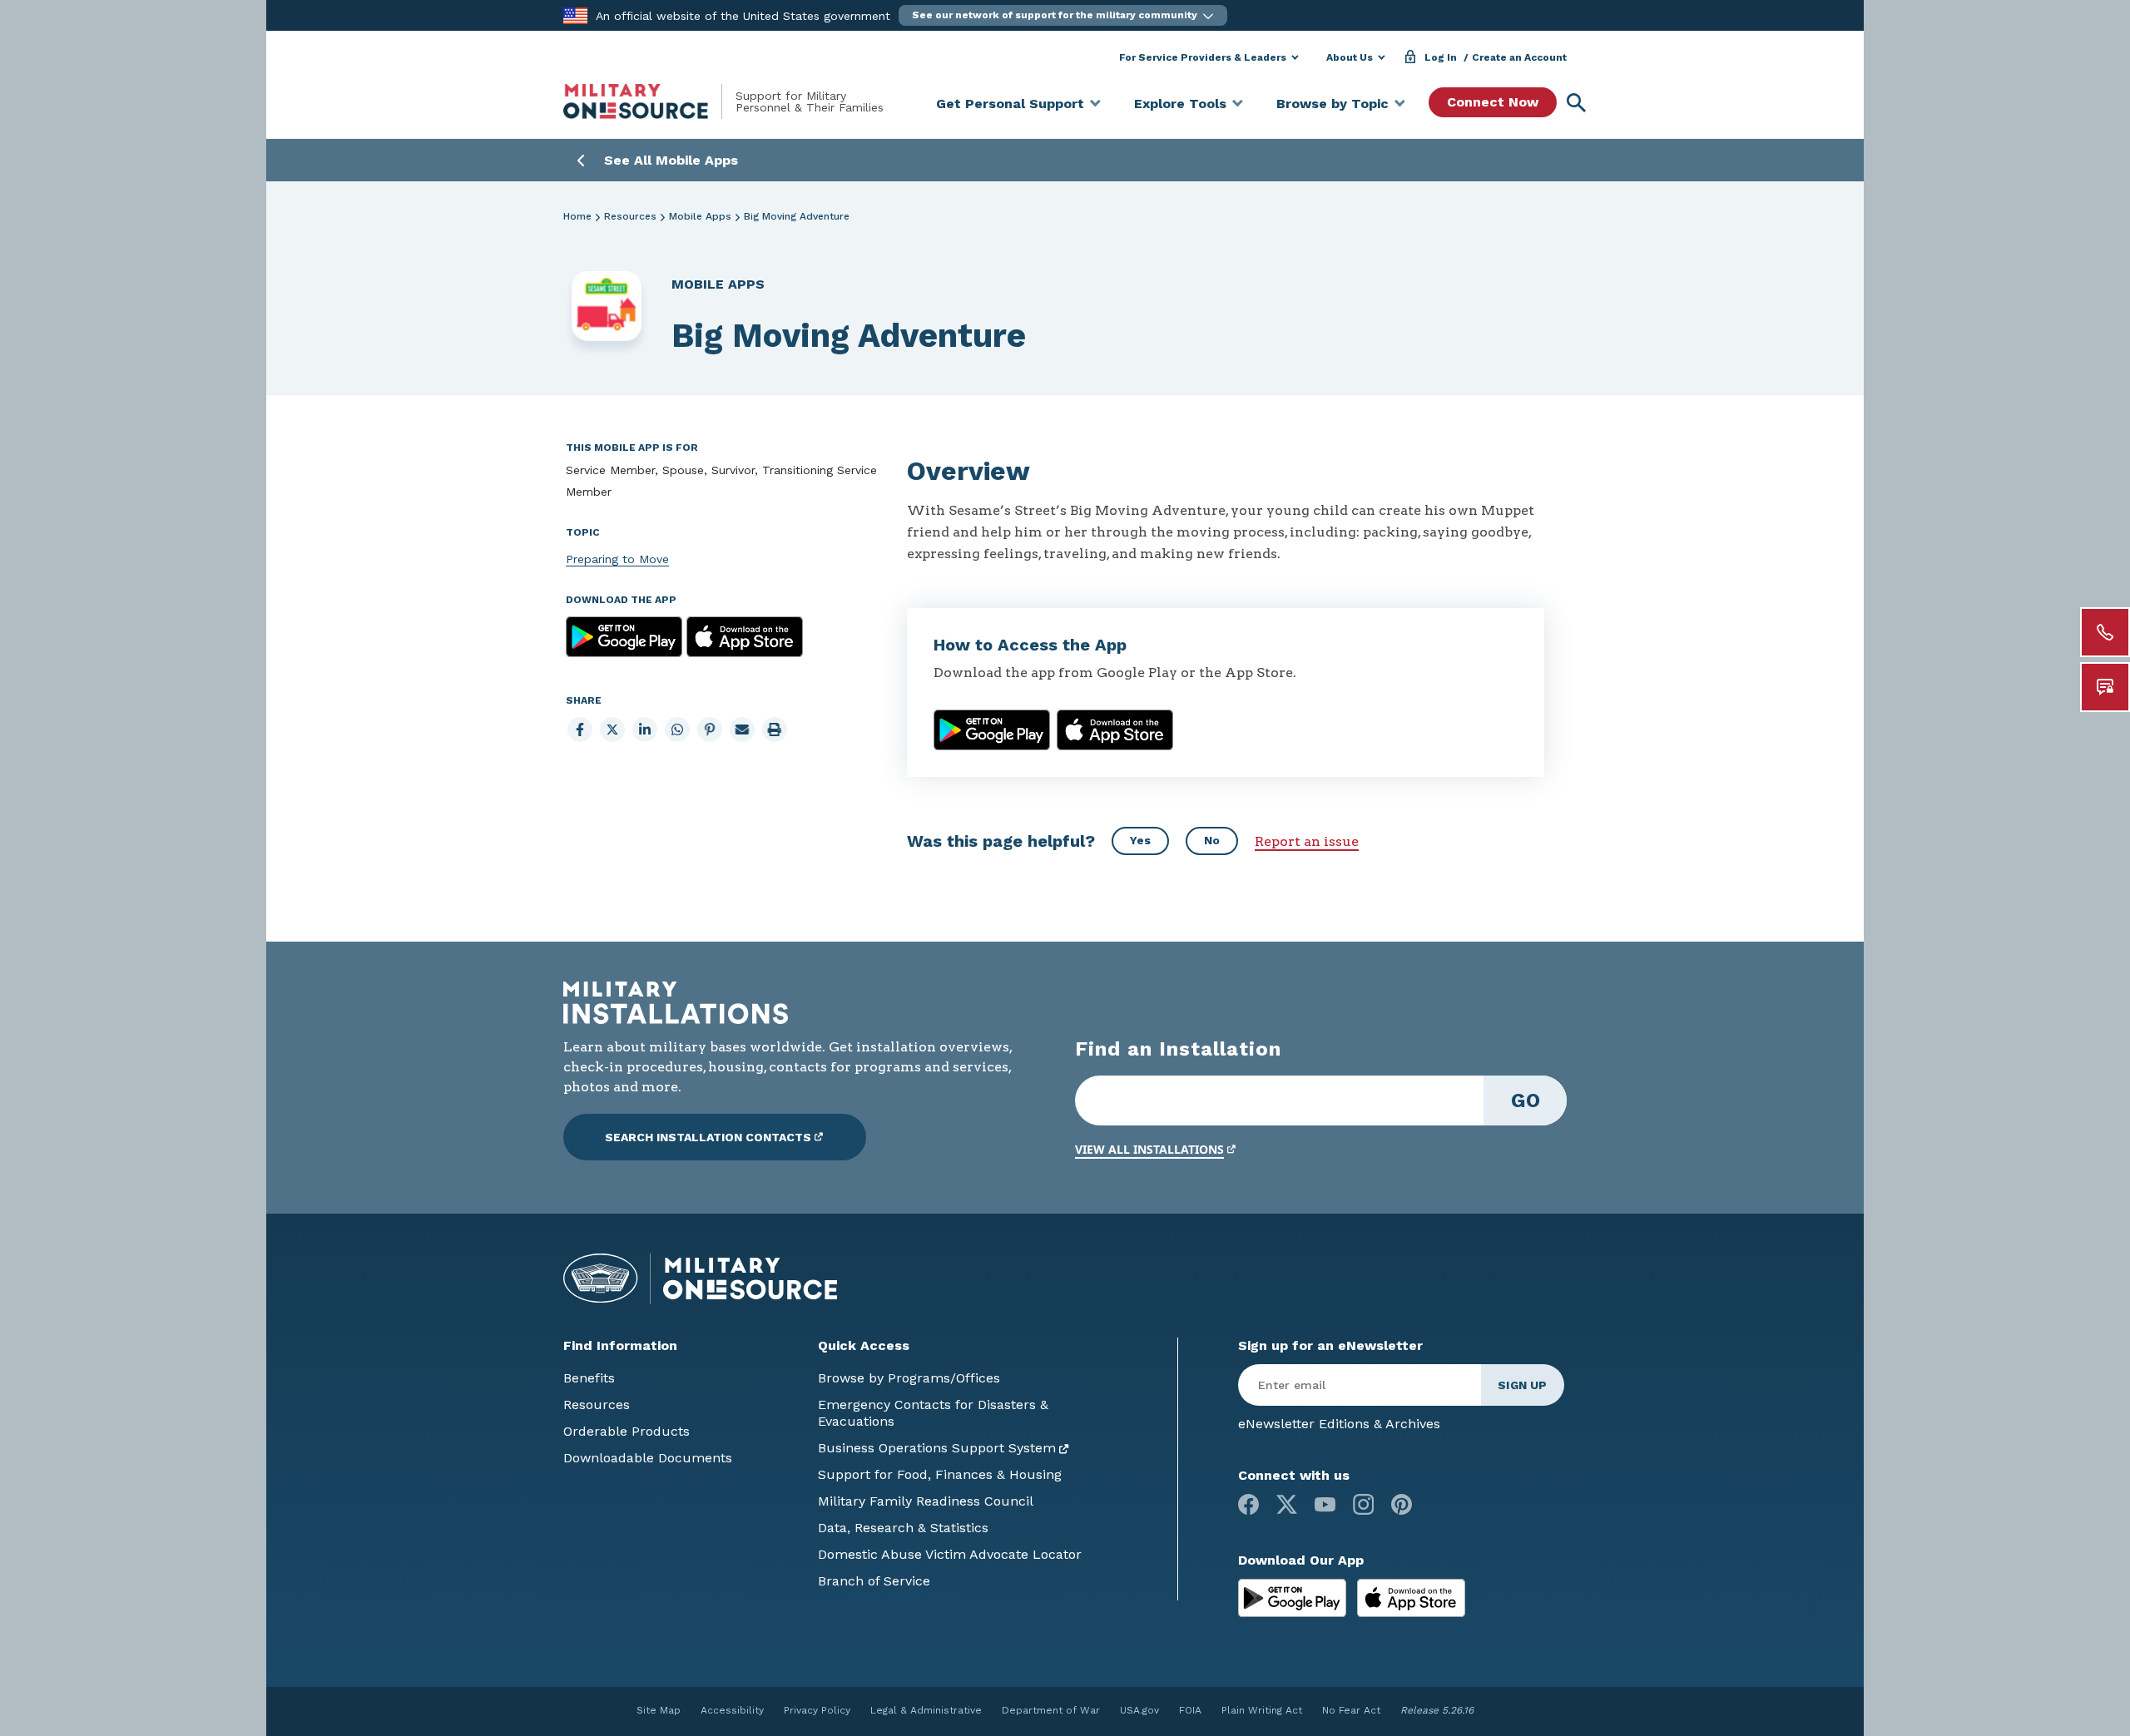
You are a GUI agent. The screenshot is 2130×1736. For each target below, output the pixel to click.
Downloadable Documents (648, 1458)
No (1212, 840)
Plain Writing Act (1262, 1710)
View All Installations (1149, 1149)
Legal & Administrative (926, 1710)
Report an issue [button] (1307, 841)
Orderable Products (627, 1431)
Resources (630, 216)
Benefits (589, 1378)
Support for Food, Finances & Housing (940, 1474)
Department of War (1051, 1710)
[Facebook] (1248, 1504)
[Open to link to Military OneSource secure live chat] (2105, 687)
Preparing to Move (617, 559)
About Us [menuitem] (1350, 57)
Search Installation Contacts (708, 1137)
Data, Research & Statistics (903, 1528)
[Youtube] (1325, 1504)
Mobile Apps (700, 216)
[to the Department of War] (575, 15)
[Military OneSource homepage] (649, 101)
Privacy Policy (817, 1710)
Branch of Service (874, 1581)
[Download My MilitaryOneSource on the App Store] (1411, 1597)
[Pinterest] (1402, 1504)
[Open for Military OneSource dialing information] (2105, 632)
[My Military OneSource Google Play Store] (1294, 1597)
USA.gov (1139, 1710)
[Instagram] (1363, 1504)
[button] (1063, 15)
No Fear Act (1351, 1710)
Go (1526, 1100)
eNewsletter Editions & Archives (1339, 1424)
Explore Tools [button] (1180, 104)
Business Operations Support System (937, 1448)
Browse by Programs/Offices (909, 1378)
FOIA (1190, 1710)
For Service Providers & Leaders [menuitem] (1203, 57)
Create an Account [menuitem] (1519, 57)
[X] (1287, 1504)
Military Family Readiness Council (926, 1501)
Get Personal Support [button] (1010, 104)
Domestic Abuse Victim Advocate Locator (950, 1554)
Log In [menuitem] (1441, 57)
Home (577, 216)
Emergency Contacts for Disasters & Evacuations (933, 1413)
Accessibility (732, 1710)
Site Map (659, 1710)
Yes (1140, 840)
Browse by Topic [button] (1332, 104)
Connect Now (1493, 102)
